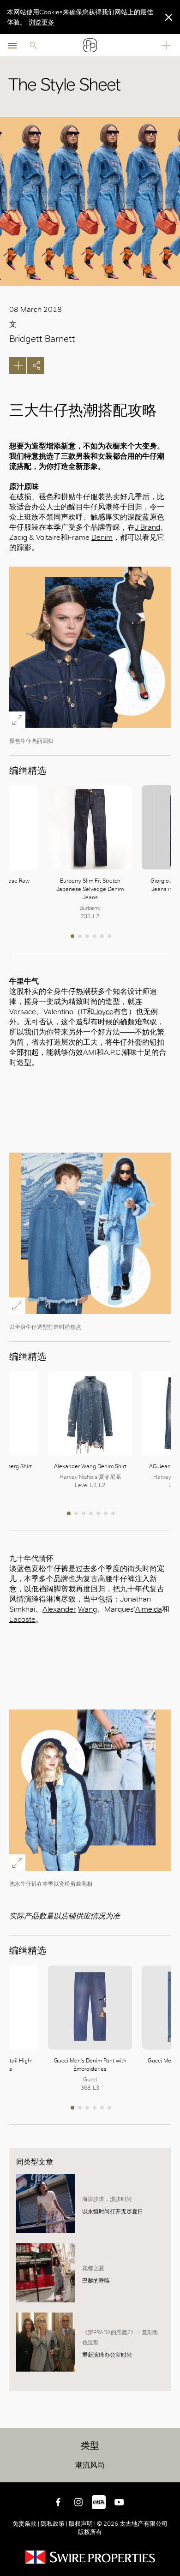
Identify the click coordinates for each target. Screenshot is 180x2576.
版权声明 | (82, 2524)
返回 (171, 2474)
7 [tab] (114, 1514)
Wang (87, 1609)
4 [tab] (96, 937)
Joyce (104, 1012)
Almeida (149, 1609)
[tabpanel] (90, 853)
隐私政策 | (54, 2524)
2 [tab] (81, 937)
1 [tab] (73, 937)
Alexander (59, 1609)
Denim (102, 537)
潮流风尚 (90, 2465)
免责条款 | (27, 2524)
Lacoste (22, 1619)
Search (33, 45)
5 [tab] (103, 937)
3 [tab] (88, 937)
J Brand (147, 527)
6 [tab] (110, 937)
